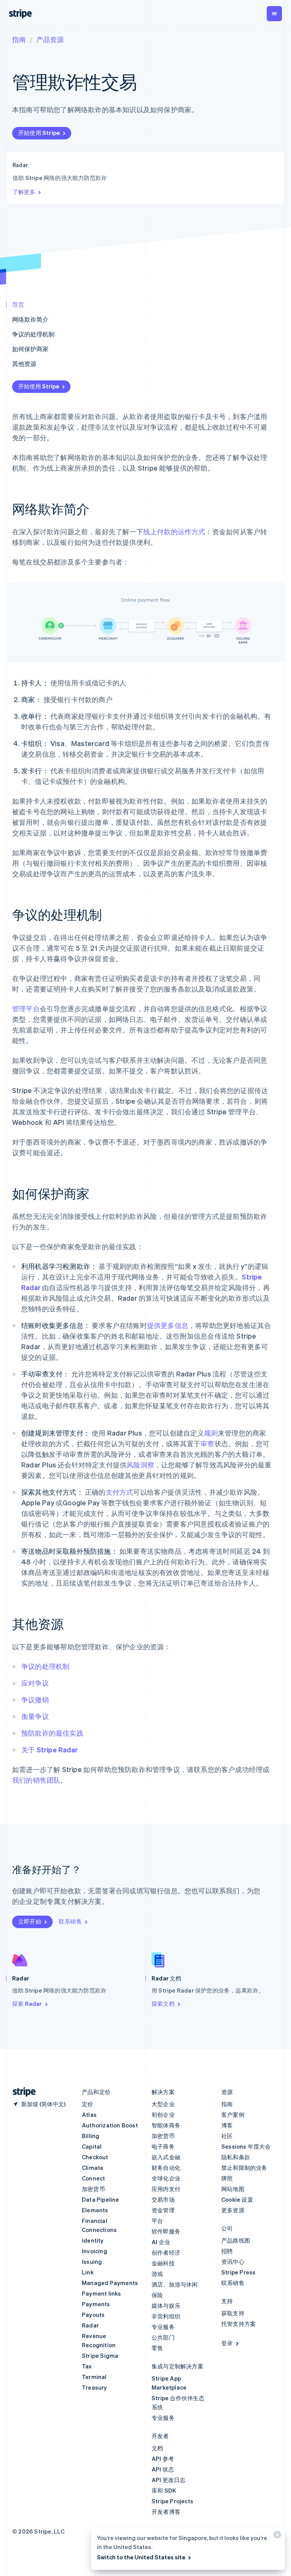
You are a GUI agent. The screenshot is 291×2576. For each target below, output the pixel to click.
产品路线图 (236, 2240)
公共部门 (163, 2337)
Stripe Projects (172, 2501)
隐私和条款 (236, 2157)
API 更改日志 (169, 2480)
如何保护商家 (30, 349)
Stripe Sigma (100, 2355)
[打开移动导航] (274, 14)
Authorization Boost (110, 2125)
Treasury (95, 2387)
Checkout (95, 2157)
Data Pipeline (101, 2199)
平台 (157, 2221)
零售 (157, 2348)
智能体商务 (166, 2125)
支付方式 (120, 1492)
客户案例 (233, 2115)
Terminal (94, 2377)
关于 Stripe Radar (49, 1749)
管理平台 (26, 1008)
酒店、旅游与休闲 (175, 2284)
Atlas (89, 2115)
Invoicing (95, 2251)
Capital (92, 2146)
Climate (93, 2168)
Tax (87, 2366)
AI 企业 (161, 2242)
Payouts (93, 2315)
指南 (19, 39)
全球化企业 (166, 2178)
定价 (88, 2104)
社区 (227, 2136)
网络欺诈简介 (30, 319)
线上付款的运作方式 (174, 531)
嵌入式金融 (166, 2157)
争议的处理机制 (33, 334)
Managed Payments (110, 2283)
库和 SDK (164, 2490)
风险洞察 (140, 1465)
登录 (227, 2343)
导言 (18, 304)
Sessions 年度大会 (246, 2146)
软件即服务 (166, 2231)
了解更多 (24, 192)
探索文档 (163, 2004)
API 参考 (163, 2459)
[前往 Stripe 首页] (21, 2092)
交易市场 (163, 2199)
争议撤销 (35, 1699)
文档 (157, 2448)
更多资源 (233, 2210)
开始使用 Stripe (39, 133)
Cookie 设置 (237, 2199)
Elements (95, 2210)
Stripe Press (238, 2272)
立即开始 (30, 1921)
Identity (93, 2240)
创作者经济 (166, 2252)
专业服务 (163, 2327)
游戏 (157, 2274)
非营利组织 (166, 2316)
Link (88, 2272)
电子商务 (163, 2146)
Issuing (92, 2262)
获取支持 (233, 2313)
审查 (207, 1443)
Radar (90, 2325)
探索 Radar (27, 2004)
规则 (211, 1433)
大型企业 (163, 2104)
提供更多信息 (168, 1325)
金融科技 (163, 2263)
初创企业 (163, 2115)
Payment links (102, 2293)
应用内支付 (166, 2189)
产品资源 (50, 39)
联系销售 (70, 1921)
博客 (227, 2125)
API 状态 (163, 2469)
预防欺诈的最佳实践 (52, 1733)
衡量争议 (35, 1716)
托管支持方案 (239, 2324)
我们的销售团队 (36, 1780)
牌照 (227, 2178)
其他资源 (24, 364)
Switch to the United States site (141, 2557)
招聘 (227, 2251)
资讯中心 (233, 2262)
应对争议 (35, 1683)
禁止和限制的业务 (244, 2168)
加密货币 (93, 2189)
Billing (91, 2136)
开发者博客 (166, 2512)
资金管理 (163, 2210)
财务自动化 (166, 2168)
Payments (96, 2304)
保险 (157, 2295)
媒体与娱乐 (166, 2305)
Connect (93, 2178)
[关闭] (276, 2536)
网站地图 (233, 2189)
